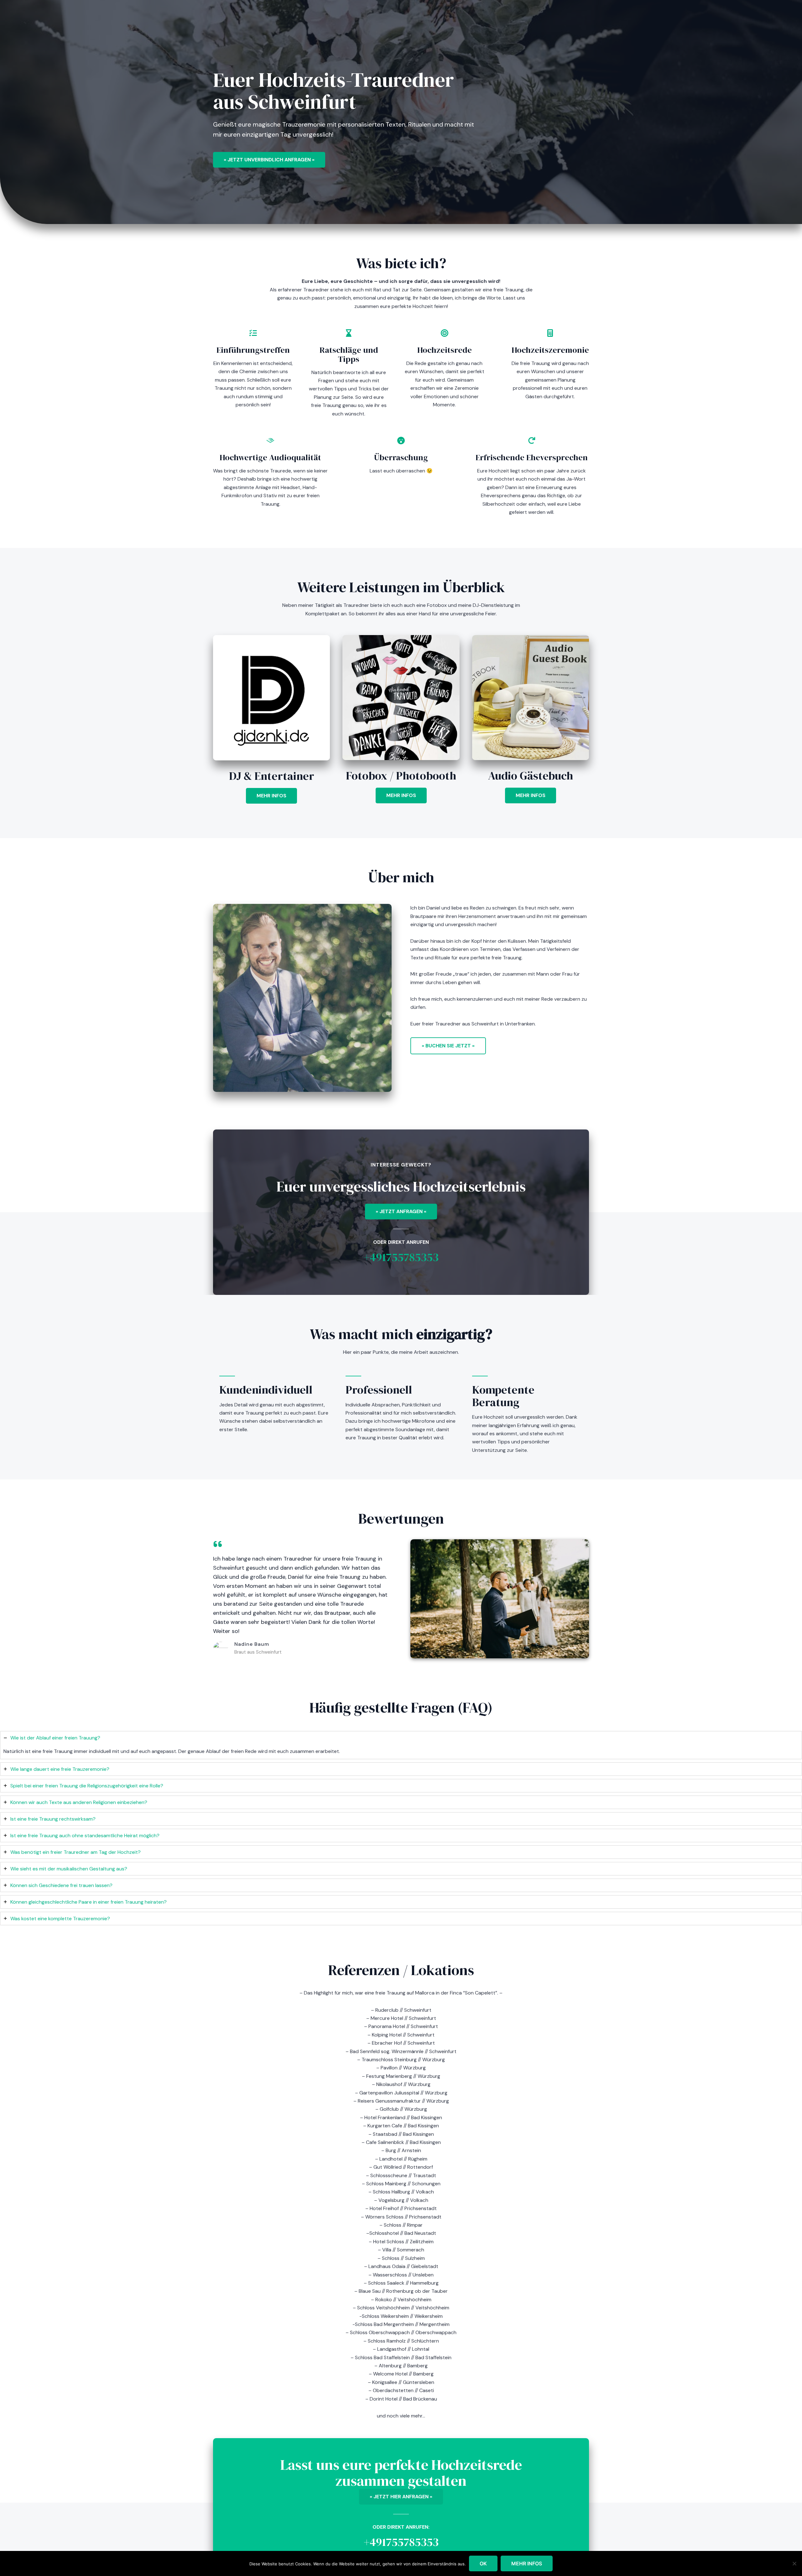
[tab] (401, 1745)
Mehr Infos (527, 2563)
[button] (271, 796)
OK (483, 2563)
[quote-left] (218, 1544)
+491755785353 (401, 1257)
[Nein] (794, 2563)
